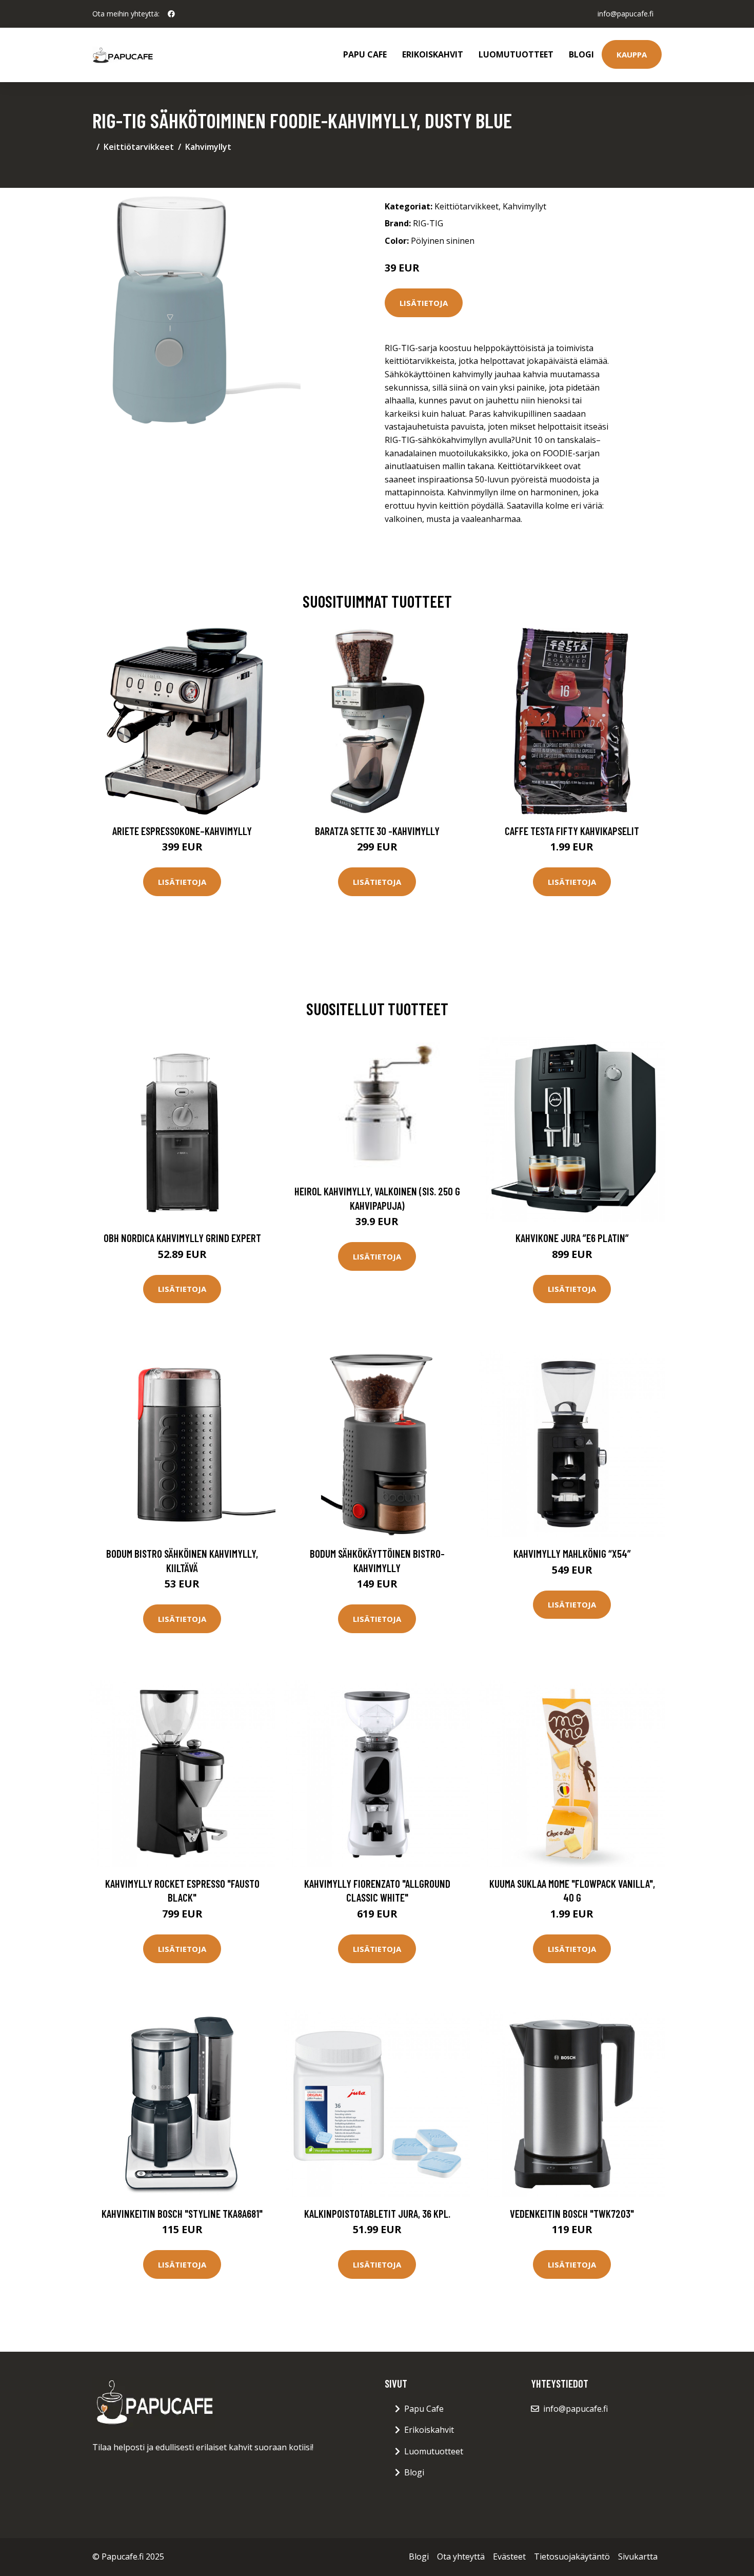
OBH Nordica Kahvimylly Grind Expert (182, 1238)
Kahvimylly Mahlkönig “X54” (572, 1553)
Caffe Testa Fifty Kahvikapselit (572, 831)
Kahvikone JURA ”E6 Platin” (572, 1238)
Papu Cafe (365, 54)
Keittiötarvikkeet (139, 147)
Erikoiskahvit (433, 54)
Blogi (581, 54)
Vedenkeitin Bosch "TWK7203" (572, 2213)
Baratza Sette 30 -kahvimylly (377, 831)
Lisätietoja (424, 303)
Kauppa (632, 54)
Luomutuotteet (516, 54)
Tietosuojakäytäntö (572, 2556)
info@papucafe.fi (626, 14)
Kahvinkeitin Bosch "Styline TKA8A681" (182, 2213)
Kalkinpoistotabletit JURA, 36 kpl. (377, 2213)
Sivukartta (638, 2556)
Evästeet (509, 2556)
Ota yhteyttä (461, 2556)
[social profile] (171, 14)
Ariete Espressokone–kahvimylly (182, 831)
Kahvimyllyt (208, 147)
